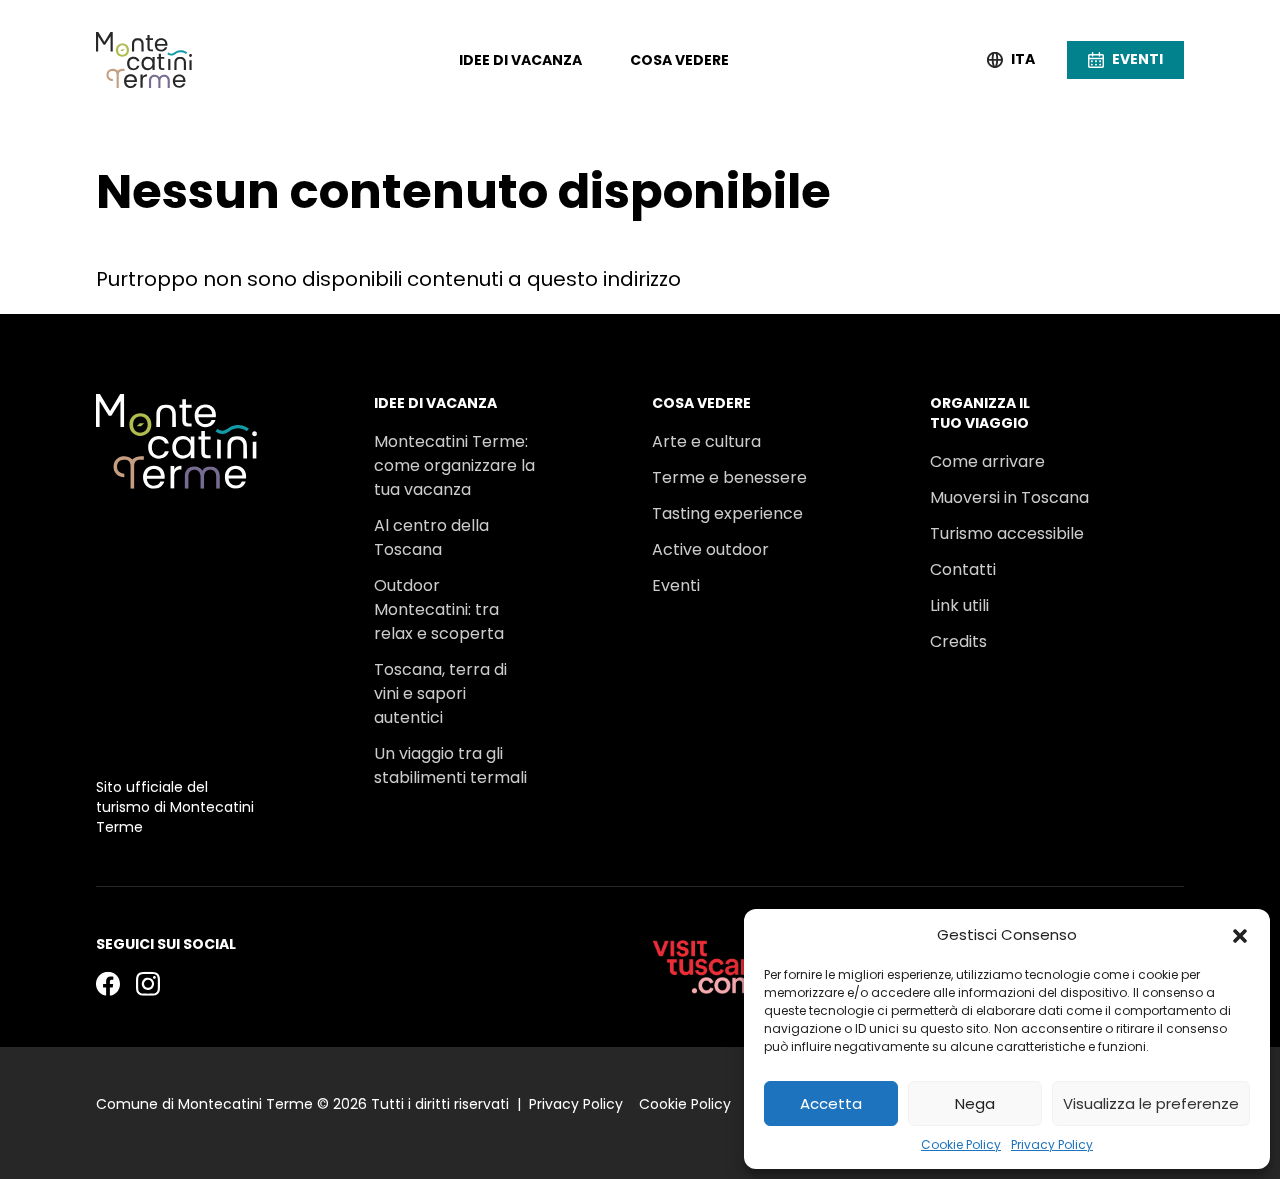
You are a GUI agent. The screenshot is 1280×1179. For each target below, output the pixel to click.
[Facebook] (108, 983)
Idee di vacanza (520, 60)
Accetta (831, 1103)
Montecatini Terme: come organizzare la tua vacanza (454, 465)
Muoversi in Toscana (1009, 497)
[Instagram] (148, 983)
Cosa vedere (679, 60)
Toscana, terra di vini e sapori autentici (440, 693)
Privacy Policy (1052, 1144)
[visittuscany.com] (712, 967)
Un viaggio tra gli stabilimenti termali (450, 765)
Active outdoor (710, 549)
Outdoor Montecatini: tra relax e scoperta (439, 609)
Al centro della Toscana (431, 537)
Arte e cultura (706, 441)
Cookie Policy (961, 1144)
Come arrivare (987, 461)
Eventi (676, 585)
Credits (958, 641)
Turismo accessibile (1007, 533)
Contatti (963, 569)
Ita (1023, 59)
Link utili (959, 605)
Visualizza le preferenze (1151, 1103)
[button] (1240, 935)
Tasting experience (727, 513)
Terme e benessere (729, 477)
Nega (975, 1103)
